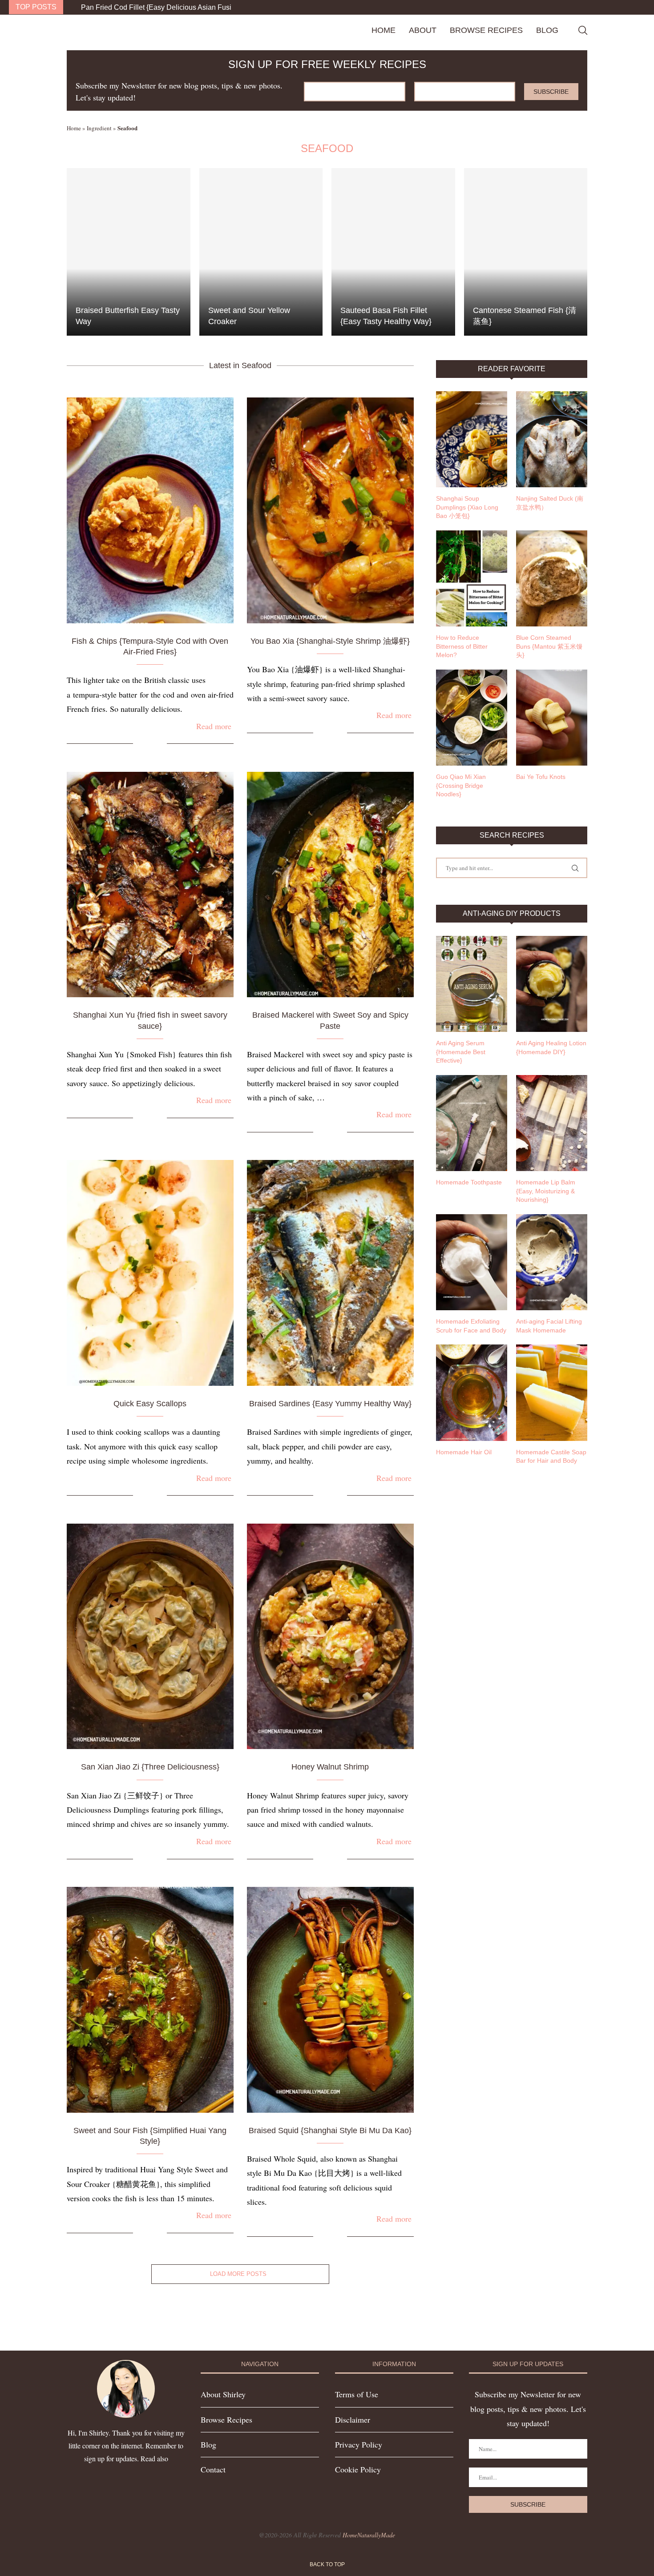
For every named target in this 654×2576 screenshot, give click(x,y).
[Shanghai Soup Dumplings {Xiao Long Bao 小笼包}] (472, 439)
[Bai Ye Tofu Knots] (552, 718)
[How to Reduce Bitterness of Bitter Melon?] (472, 578)
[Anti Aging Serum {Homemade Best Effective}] (472, 984)
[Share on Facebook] (147, 744)
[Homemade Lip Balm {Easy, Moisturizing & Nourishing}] (552, 1123)
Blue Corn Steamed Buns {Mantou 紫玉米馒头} (549, 646)
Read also (154, 2458)
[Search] (583, 30)
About (423, 30)
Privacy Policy (359, 2444)
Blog (547, 30)
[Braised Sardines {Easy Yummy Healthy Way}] (330, 1273)
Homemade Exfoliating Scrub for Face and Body (471, 1326)
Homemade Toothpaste (469, 1182)
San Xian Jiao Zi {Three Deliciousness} (150, 1767)
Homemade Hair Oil (464, 1452)
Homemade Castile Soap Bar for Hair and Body (551, 1457)
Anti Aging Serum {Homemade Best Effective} (461, 1052)
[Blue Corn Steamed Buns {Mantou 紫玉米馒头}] (552, 578)
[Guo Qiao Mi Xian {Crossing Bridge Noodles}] (472, 718)
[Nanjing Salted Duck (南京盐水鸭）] (552, 439)
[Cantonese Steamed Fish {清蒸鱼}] (526, 252)
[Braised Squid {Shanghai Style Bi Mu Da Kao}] (330, 2000)
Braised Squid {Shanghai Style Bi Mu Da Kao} (330, 2131)
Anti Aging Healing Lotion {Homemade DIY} (551, 1047)
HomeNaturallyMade (369, 2535)
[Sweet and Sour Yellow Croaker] (261, 252)
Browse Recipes (486, 30)
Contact (213, 2469)
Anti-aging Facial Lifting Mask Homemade (549, 1326)
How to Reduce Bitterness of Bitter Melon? (462, 646)
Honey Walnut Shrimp (330, 1767)
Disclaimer (353, 2420)
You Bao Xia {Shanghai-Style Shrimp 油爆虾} (330, 641)
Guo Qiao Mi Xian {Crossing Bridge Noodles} (461, 785)
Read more (214, 726)
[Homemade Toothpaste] (472, 1123)
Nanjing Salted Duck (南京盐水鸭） (550, 503)
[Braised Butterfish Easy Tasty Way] (129, 252)
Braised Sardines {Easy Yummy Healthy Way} (330, 1404)
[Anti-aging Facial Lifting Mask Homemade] (552, 1262)
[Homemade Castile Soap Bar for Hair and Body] (552, 1392)
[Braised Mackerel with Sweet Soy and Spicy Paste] (330, 885)
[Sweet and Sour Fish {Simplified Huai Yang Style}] (150, 2000)
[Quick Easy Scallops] (150, 1273)
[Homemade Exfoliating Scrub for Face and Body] (472, 1262)
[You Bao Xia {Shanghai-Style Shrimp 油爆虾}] (330, 510)
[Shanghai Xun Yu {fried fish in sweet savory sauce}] (150, 885)
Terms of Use (357, 2394)
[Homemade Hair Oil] (472, 1392)
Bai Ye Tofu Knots (541, 777)
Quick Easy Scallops (150, 1404)
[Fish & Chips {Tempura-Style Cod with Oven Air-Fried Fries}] (150, 510)
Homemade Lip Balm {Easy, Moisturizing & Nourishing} (546, 1191)
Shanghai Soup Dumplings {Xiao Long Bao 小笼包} (467, 507)
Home (384, 30)
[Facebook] (625, 7)
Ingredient (99, 128)
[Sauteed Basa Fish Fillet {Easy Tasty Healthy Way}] (393, 252)
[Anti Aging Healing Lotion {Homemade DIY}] (552, 984)
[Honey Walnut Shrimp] (330, 1637)
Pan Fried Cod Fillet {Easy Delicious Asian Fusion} (161, 7)
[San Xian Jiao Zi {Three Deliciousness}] (150, 1637)
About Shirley (223, 2394)
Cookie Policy (358, 2469)
